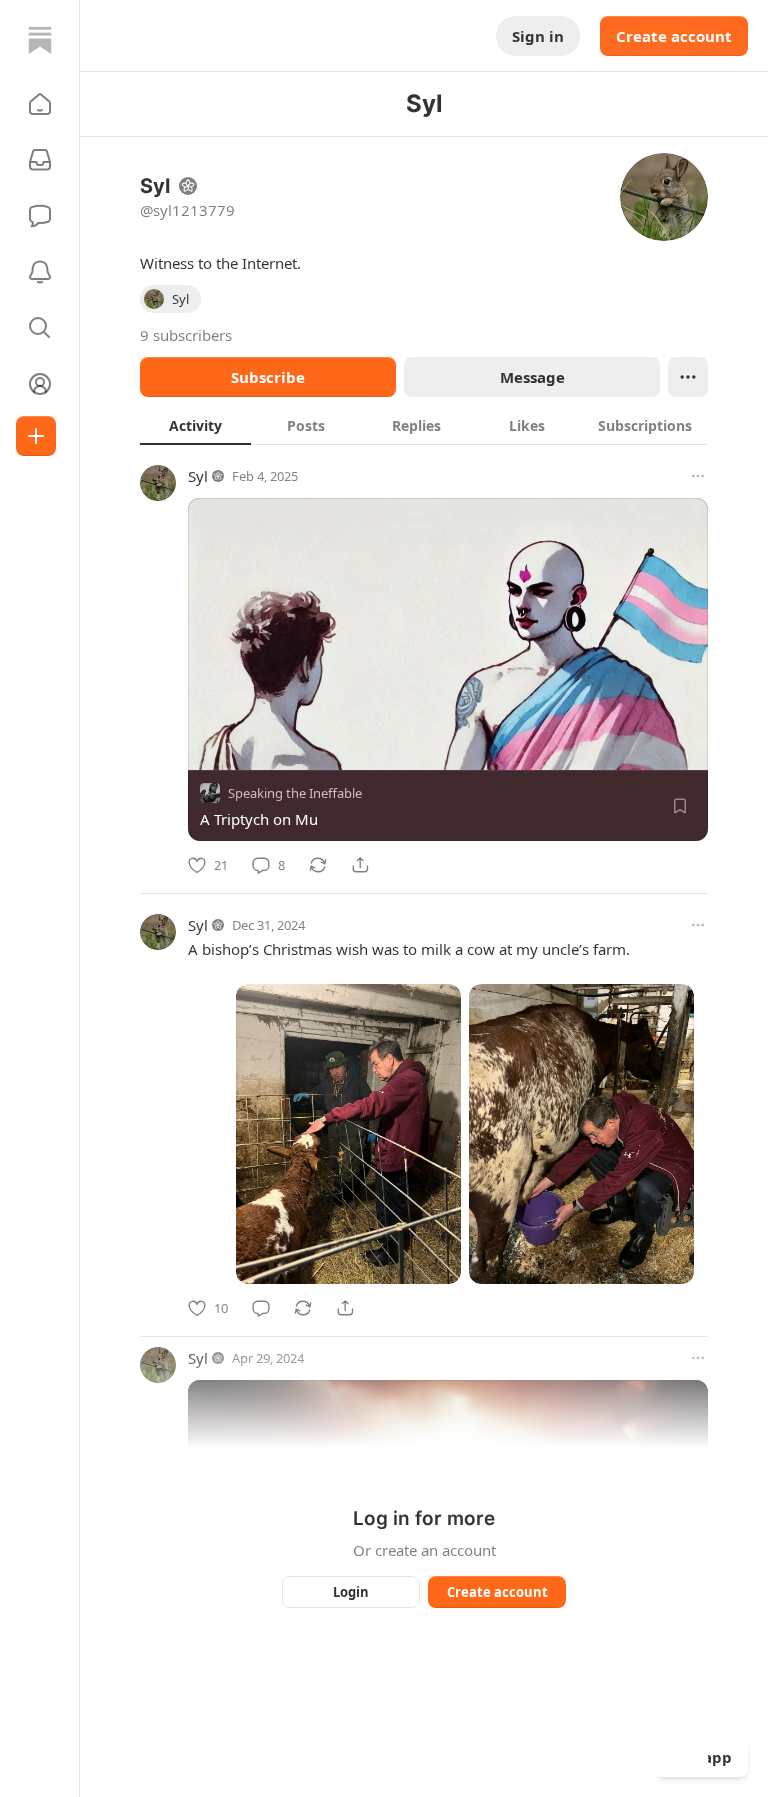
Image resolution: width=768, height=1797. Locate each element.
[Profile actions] (688, 377)
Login (351, 1592)
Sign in (538, 36)
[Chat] (40, 216)
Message (532, 377)
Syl (198, 476)
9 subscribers (186, 335)
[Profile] (40, 384)
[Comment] (261, 1308)
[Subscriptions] (40, 160)
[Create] (36, 436)
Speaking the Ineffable (295, 793)
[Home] (40, 40)
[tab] (195, 425)
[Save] (680, 806)
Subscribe (268, 377)
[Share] (360, 865)
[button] (40, 104)
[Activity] (40, 272)
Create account (674, 36)
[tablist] (424, 425)
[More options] (698, 476)
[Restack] (318, 865)
